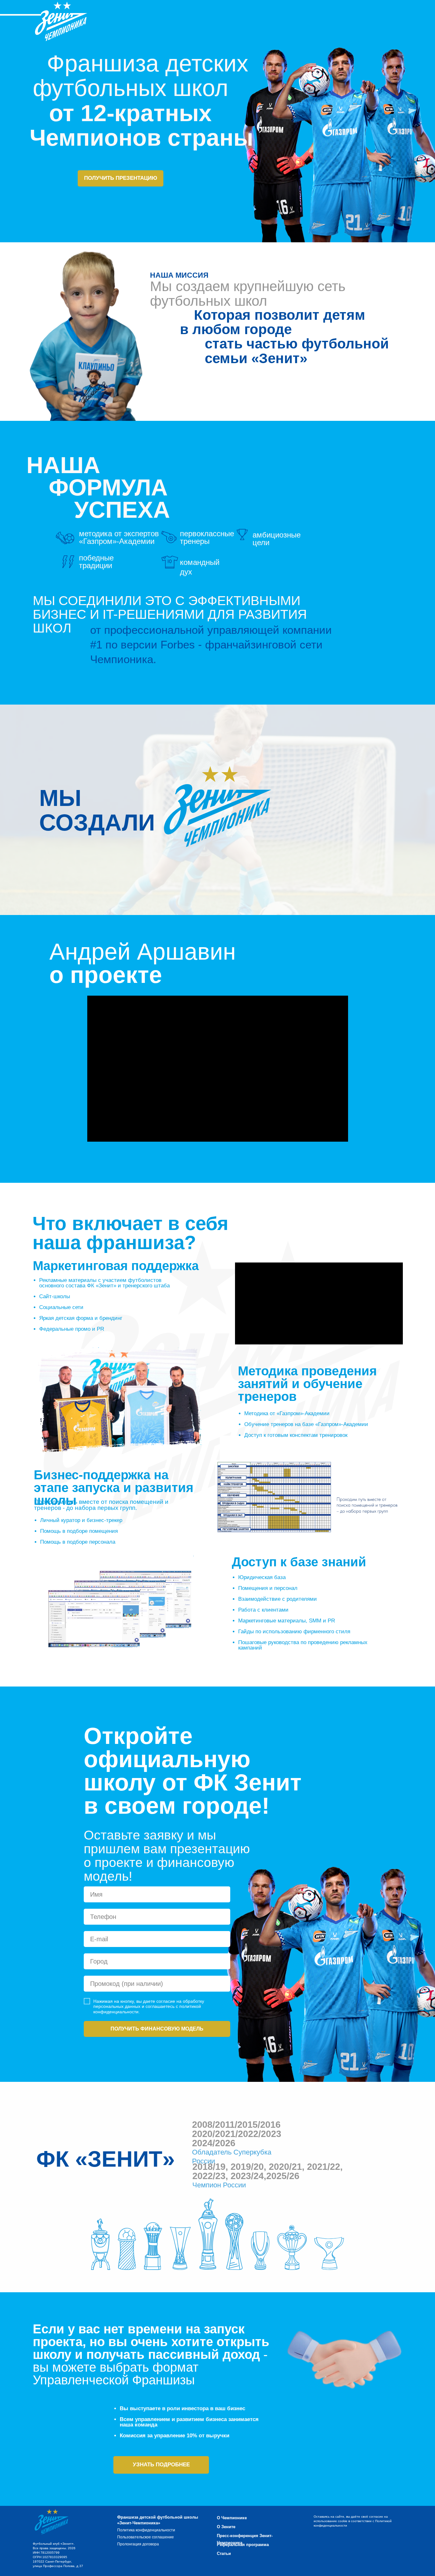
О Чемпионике (232, 2518)
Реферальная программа (243, 2545)
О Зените (226, 2527)
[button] (161, 2465)
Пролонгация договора (138, 2544)
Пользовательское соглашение (146, 2537)
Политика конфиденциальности (146, 2530)
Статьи (224, 2554)
